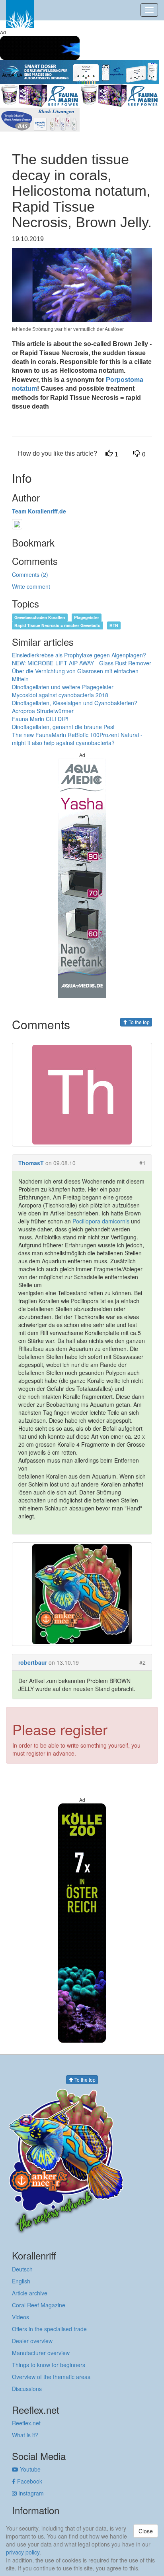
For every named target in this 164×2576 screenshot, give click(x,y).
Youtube (29, 2469)
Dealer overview (32, 2341)
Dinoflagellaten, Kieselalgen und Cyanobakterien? (75, 703)
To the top (139, 1022)
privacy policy (23, 2552)
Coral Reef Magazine (39, 2305)
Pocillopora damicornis (101, 1221)
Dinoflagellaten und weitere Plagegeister (63, 687)
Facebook (29, 2481)
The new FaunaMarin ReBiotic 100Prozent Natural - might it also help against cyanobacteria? (77, 739)
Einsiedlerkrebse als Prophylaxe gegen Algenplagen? (79, 655)
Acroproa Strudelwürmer (43, 711)
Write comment (31, 586)
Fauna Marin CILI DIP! (40, 719)
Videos (20, 2317)
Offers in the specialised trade (49, 2329)
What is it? (25, 2435)
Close (146, 2531)
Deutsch (22, 2269)
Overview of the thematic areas (51, 2377)
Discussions (27, 2389)
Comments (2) (30, 574)
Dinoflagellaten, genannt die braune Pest (63, 727)
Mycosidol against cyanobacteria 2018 (60, 695)
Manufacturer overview (41, 2353)
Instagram (30, 2493)
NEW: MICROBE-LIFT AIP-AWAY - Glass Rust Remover (82, 663)
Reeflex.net (26, 2423)
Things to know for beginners (49, 2365)
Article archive (30, 2293)
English (21, 2281)
